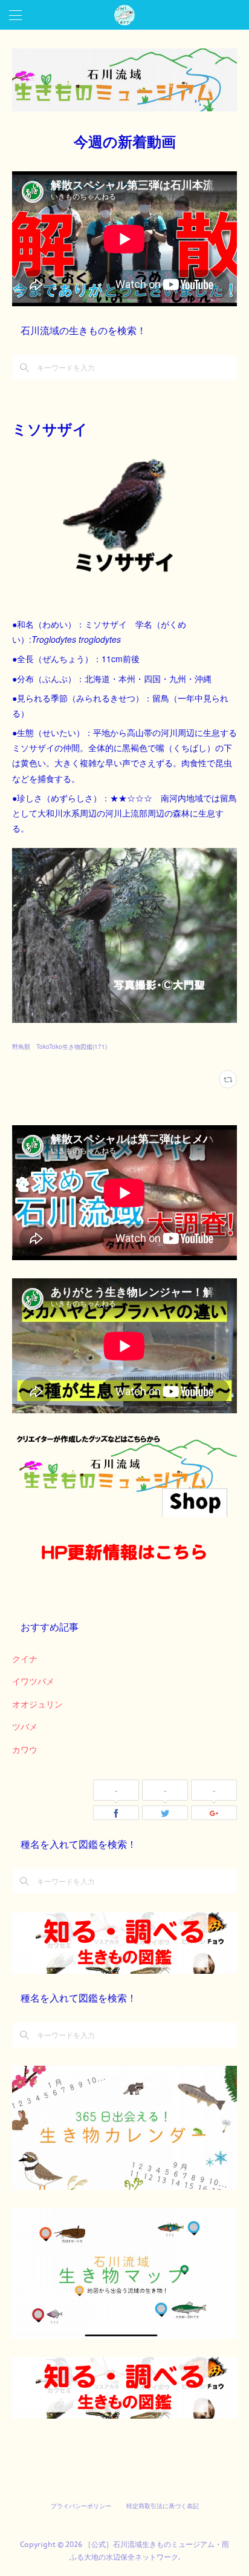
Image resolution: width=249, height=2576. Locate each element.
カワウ (25, 1749)
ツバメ (25, 1726)
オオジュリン (37, 1704)
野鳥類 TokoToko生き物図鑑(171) (60, 1046)
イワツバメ (33, 1681)
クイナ (25, 1658)
